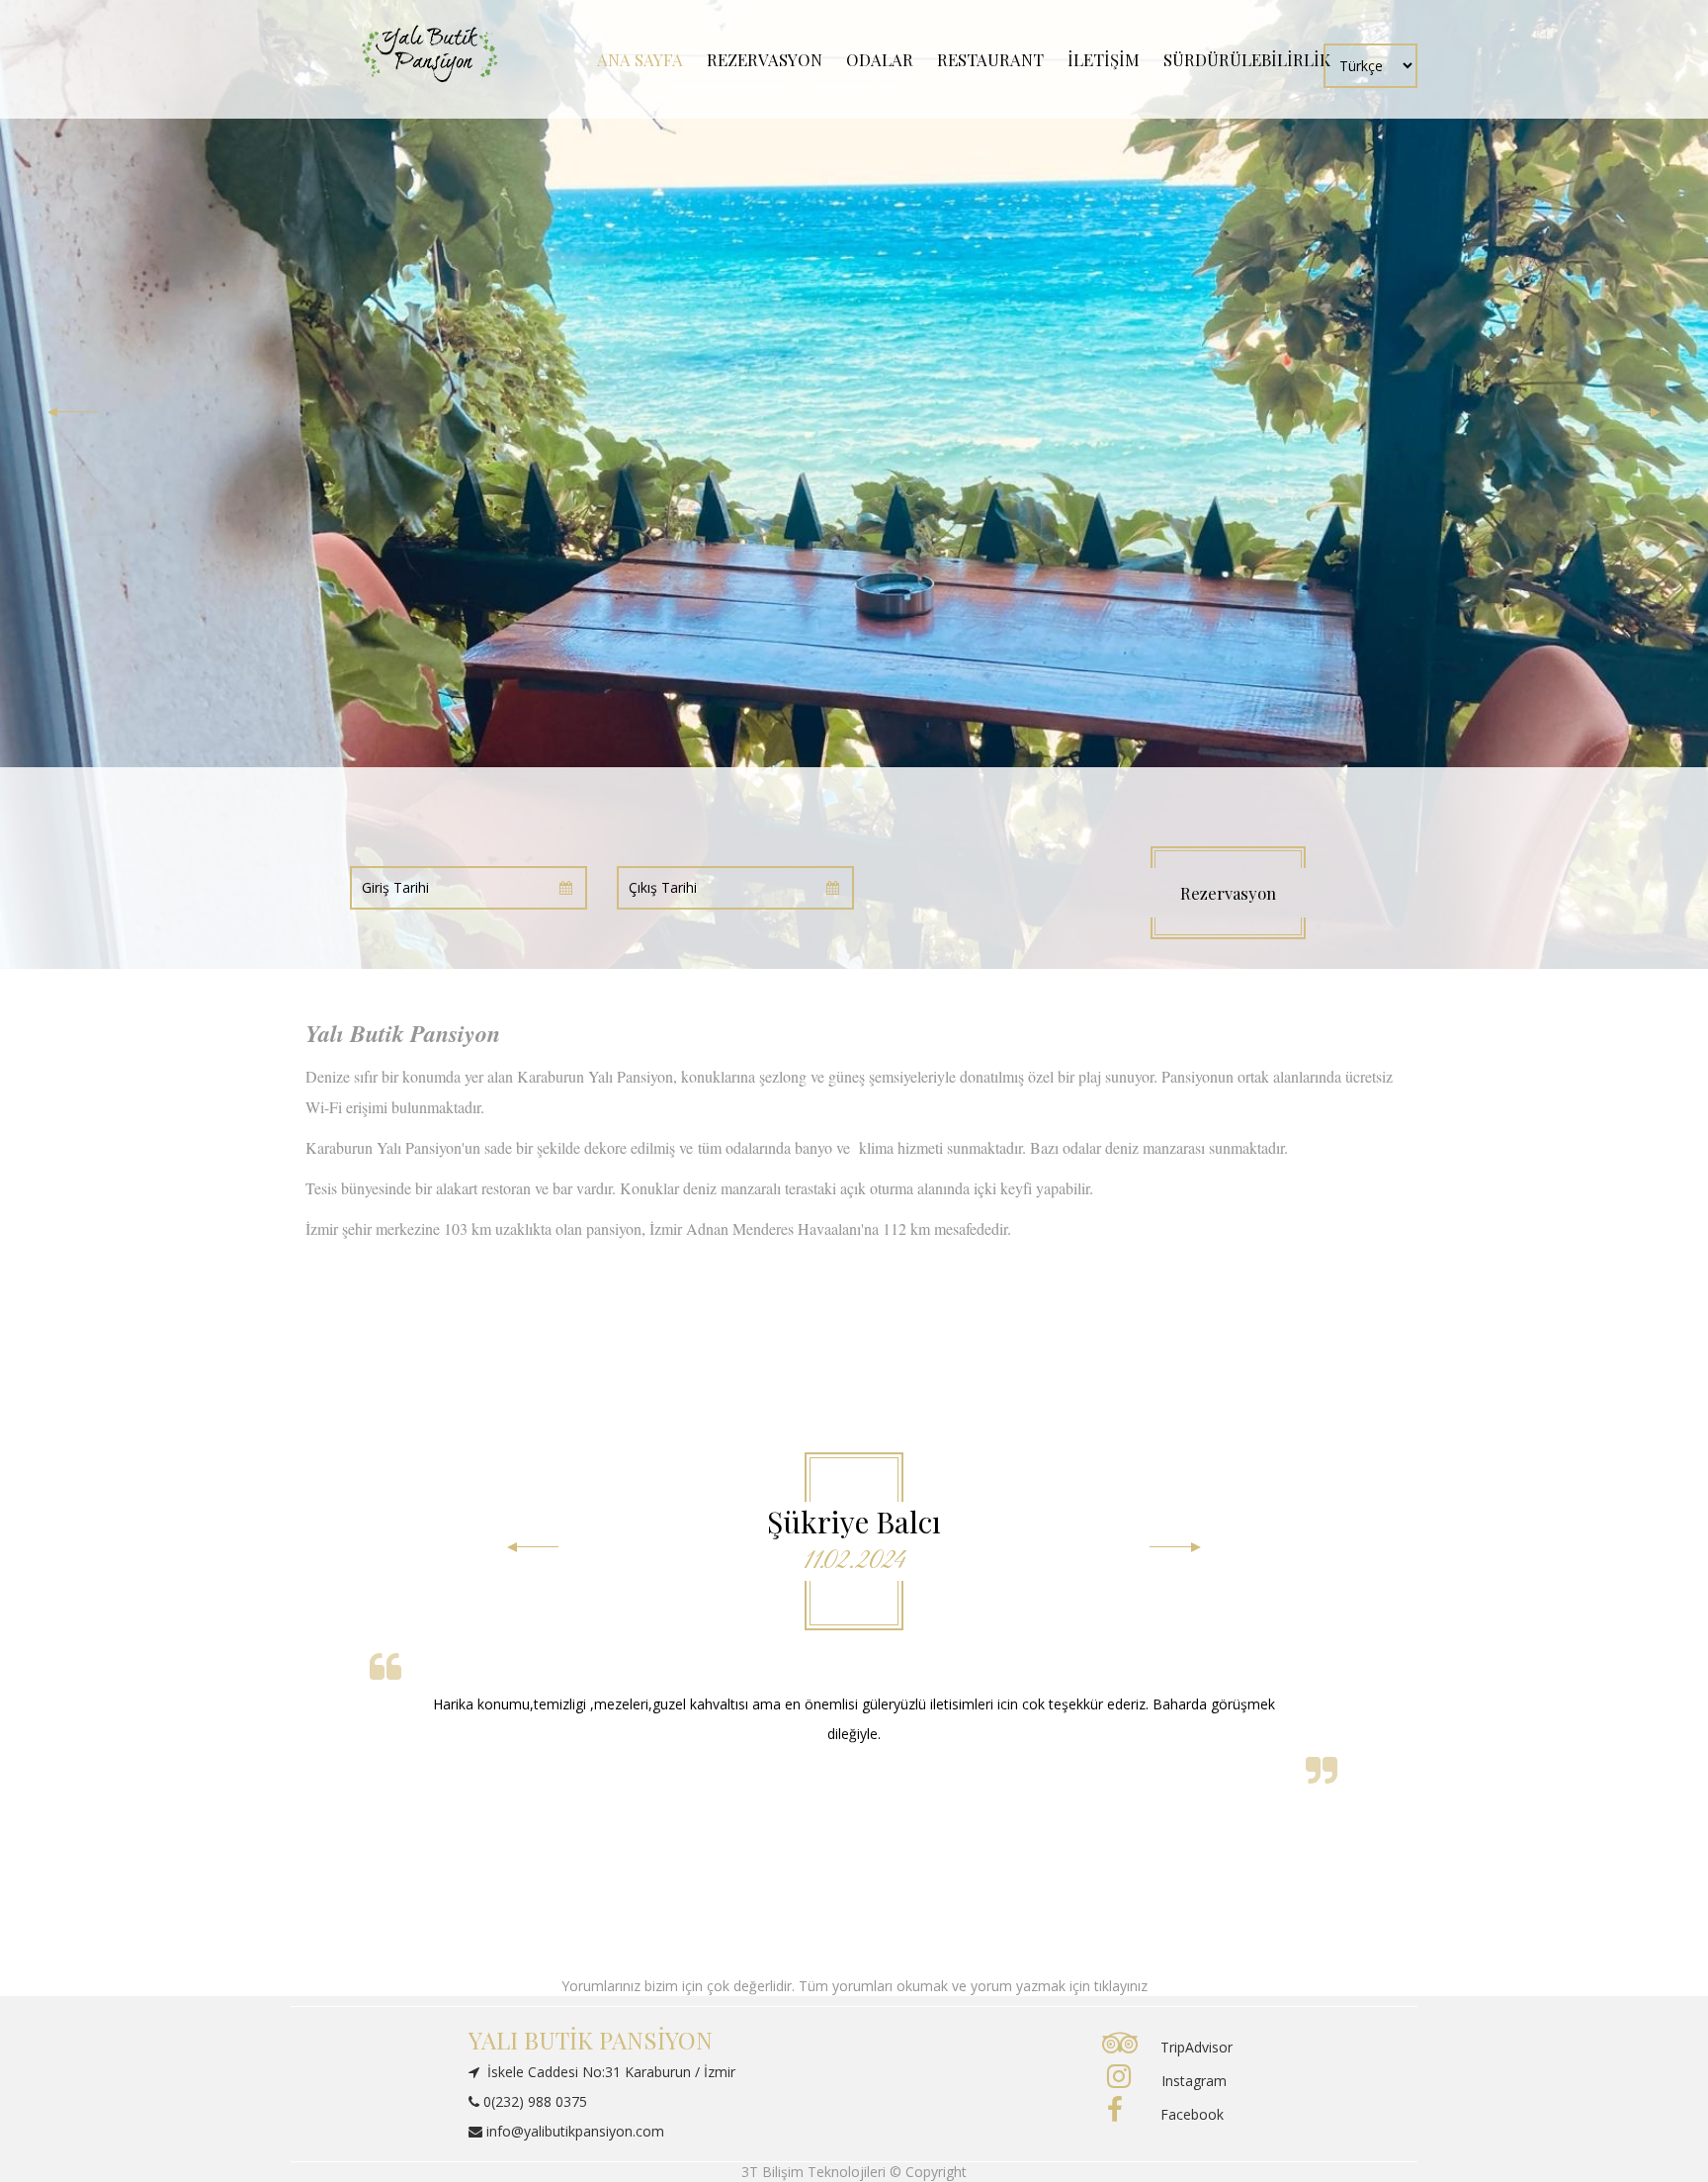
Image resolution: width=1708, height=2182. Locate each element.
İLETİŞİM (1104, 59)
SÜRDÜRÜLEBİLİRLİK (1247, 59)
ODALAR (880, 59)
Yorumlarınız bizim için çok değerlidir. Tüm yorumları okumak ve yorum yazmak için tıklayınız (854, 1986)
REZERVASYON (765, 59)
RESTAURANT (990, 59)
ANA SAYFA (640, 59)
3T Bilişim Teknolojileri (815, 2172)
